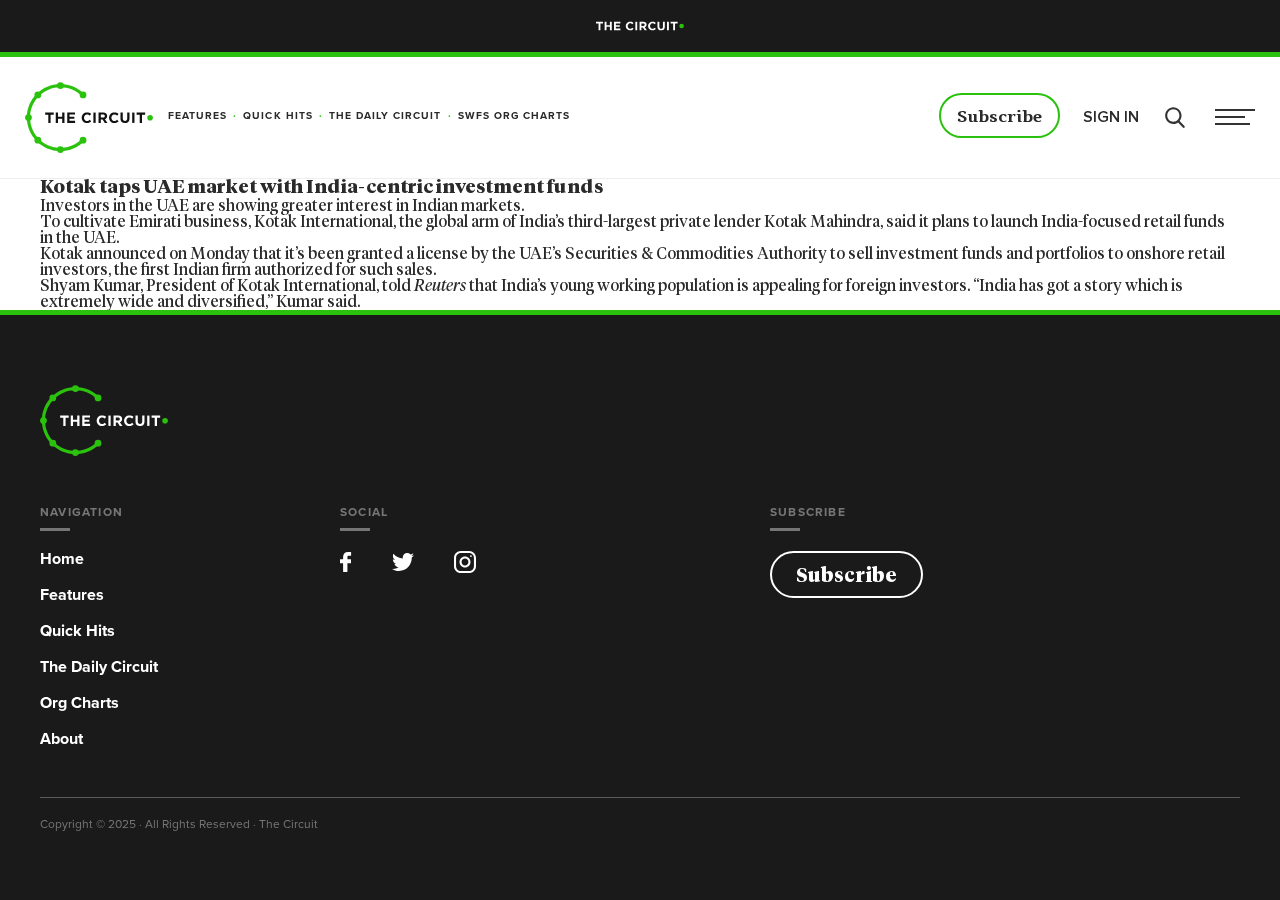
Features (72, 594)
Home (62, 558)
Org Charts (79, 702)
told (424, 286)
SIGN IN (1111, 117)
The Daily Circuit (99, 666)
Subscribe (999, 117)
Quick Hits (77, 630)
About (61, 738)
